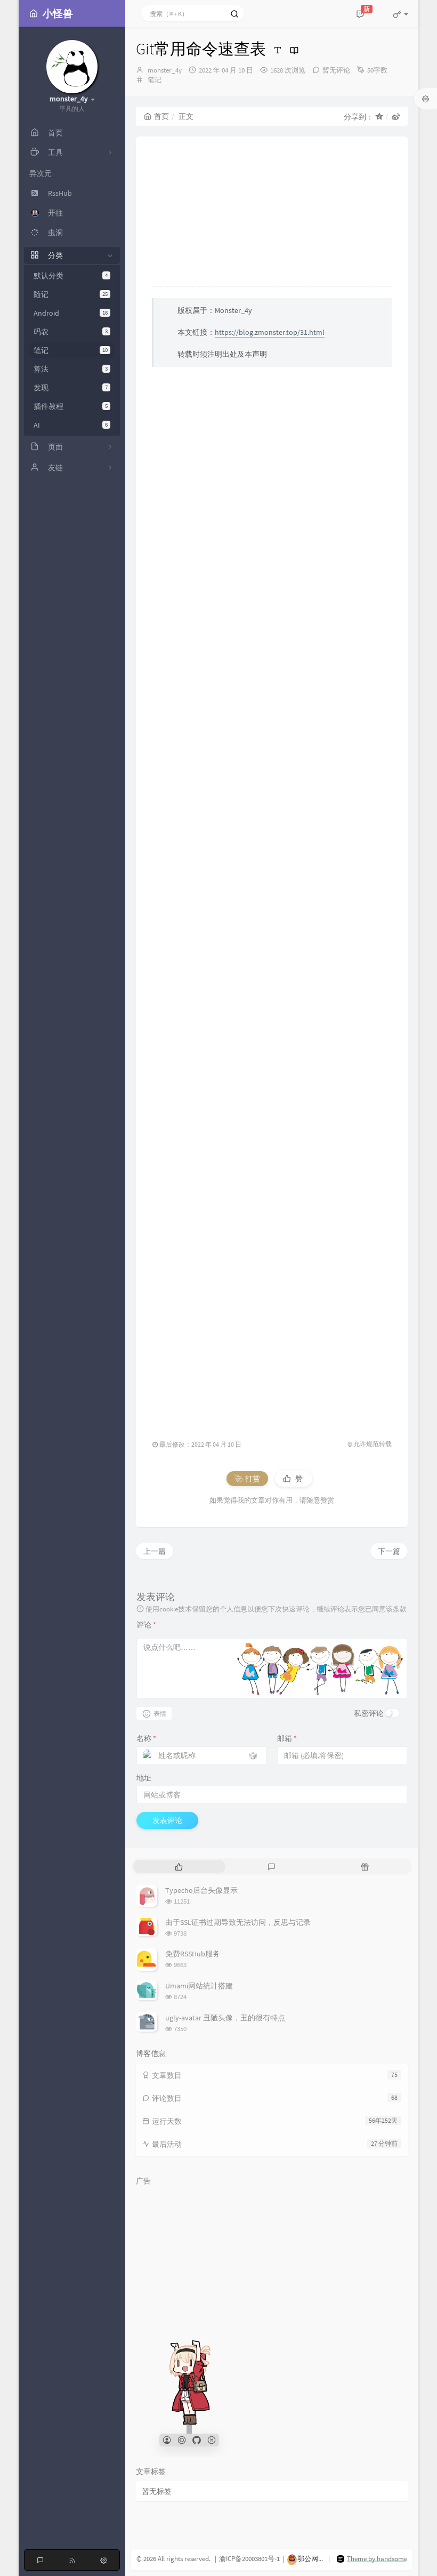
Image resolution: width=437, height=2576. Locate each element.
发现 (71, 388)
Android (71, 313)
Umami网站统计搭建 (199, 1986)
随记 (71, 294)
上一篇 (155, 1551)
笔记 (71, 350)
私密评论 (369, 1713)
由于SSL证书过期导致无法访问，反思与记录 (238, 1922)
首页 (161, 116)
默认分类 (71, 276)
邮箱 (287, 1738)
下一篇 (389, 1551)
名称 (146, 1738)
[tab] (179, 1867)
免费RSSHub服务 (193, 1954)
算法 (71, 369)
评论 (146, 1625)
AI (71, 425)
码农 (71, 332)
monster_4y (165, 70)
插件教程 (71, 406)
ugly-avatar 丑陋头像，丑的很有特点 (225, 2018)
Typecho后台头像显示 (201, 1890)
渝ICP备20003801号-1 (249, 2559)
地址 (144, 1778)
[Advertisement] (272, 898)
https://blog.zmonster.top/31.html (270, 332)
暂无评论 (336, 70)
